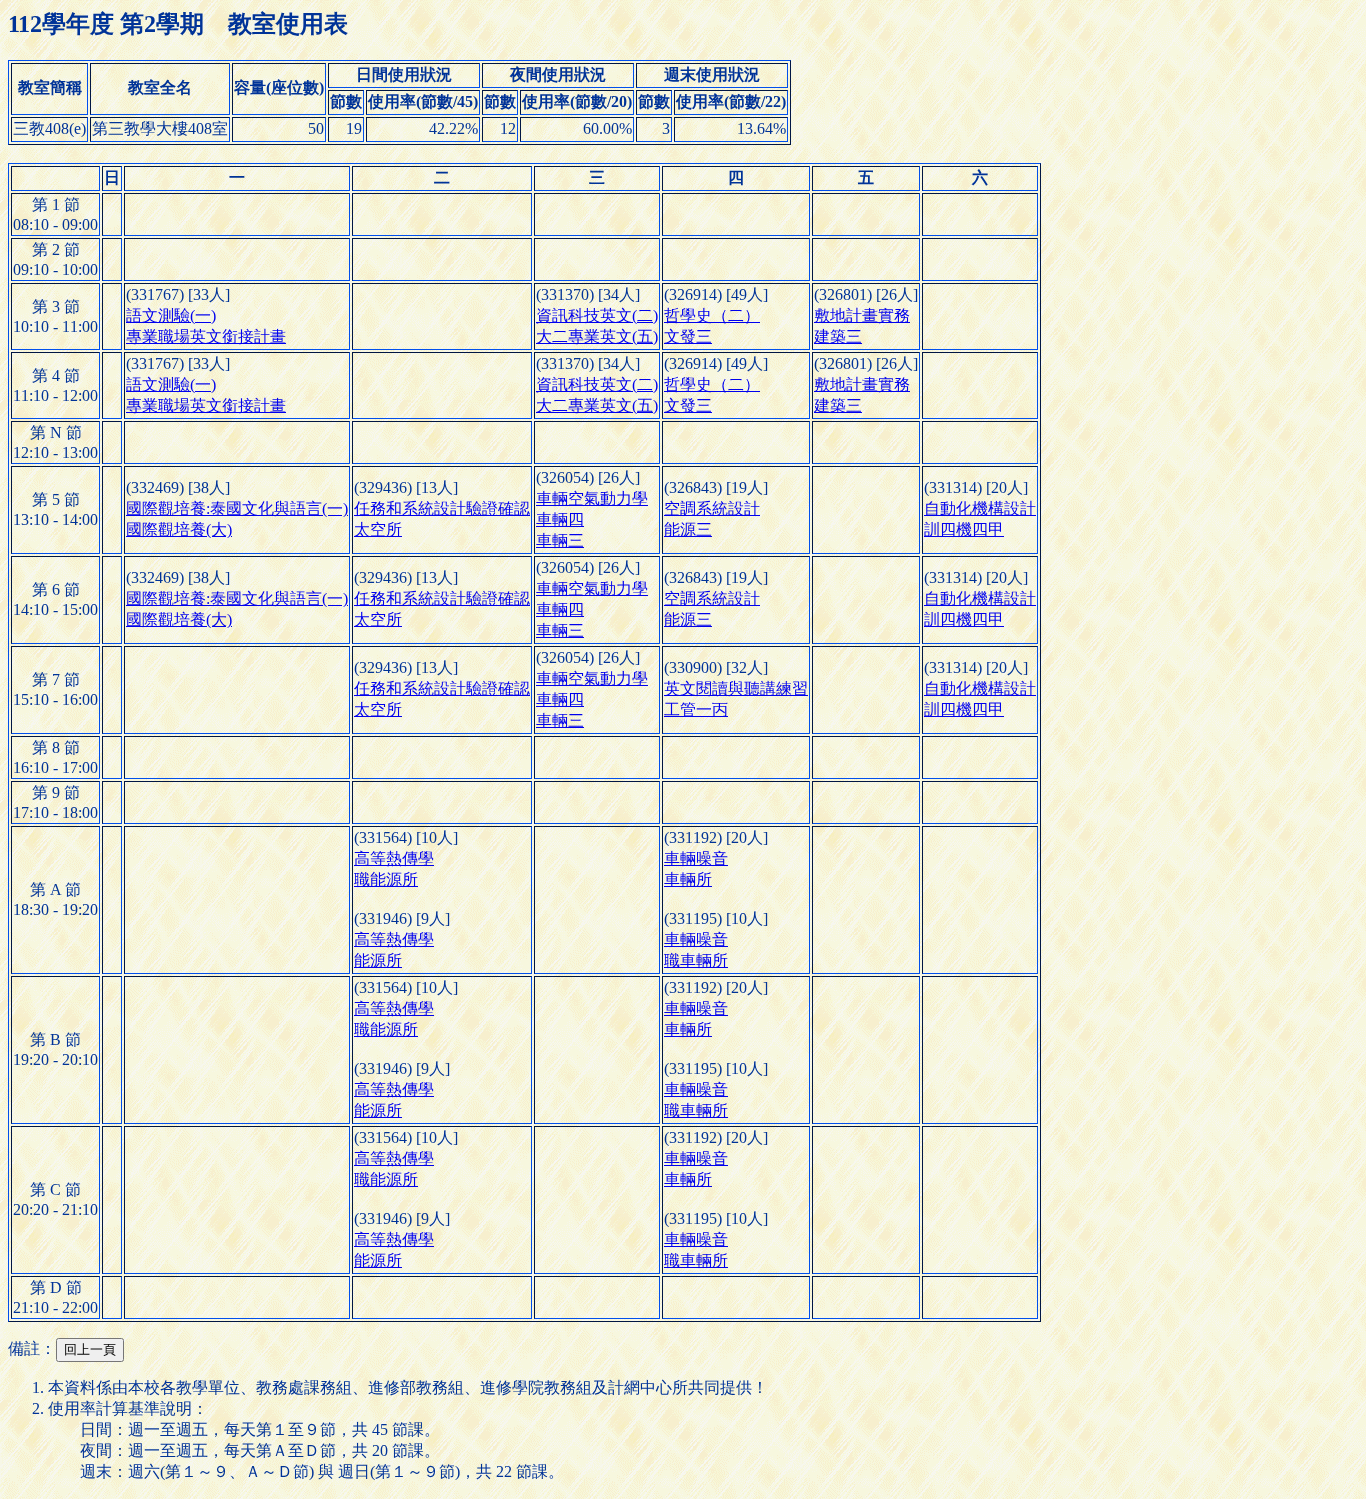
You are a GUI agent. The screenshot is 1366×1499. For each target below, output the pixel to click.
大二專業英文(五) (597, 336)
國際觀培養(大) (179, 529)
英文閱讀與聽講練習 (736, 688)
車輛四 (560, 519)
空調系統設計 (712, 508)
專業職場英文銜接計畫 (206, 336)
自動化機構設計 (980, 508)
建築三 (838, 336)
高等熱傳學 (394, 858)
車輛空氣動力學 (592, 498)
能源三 (688, 529)
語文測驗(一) (171, 315)
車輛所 (688, 879)
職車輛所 (696, 960)
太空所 (378, 529)
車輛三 (560, 540)
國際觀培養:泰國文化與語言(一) (237, 508)
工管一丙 (696, 709)
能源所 (378, 960)
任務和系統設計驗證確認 (442, 508)
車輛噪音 (696, 858)
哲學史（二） (712, 315)
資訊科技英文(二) (597, 315)
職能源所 (386, 879)
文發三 (688, 336)
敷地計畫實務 (862, 315)
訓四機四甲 (964, 529)
